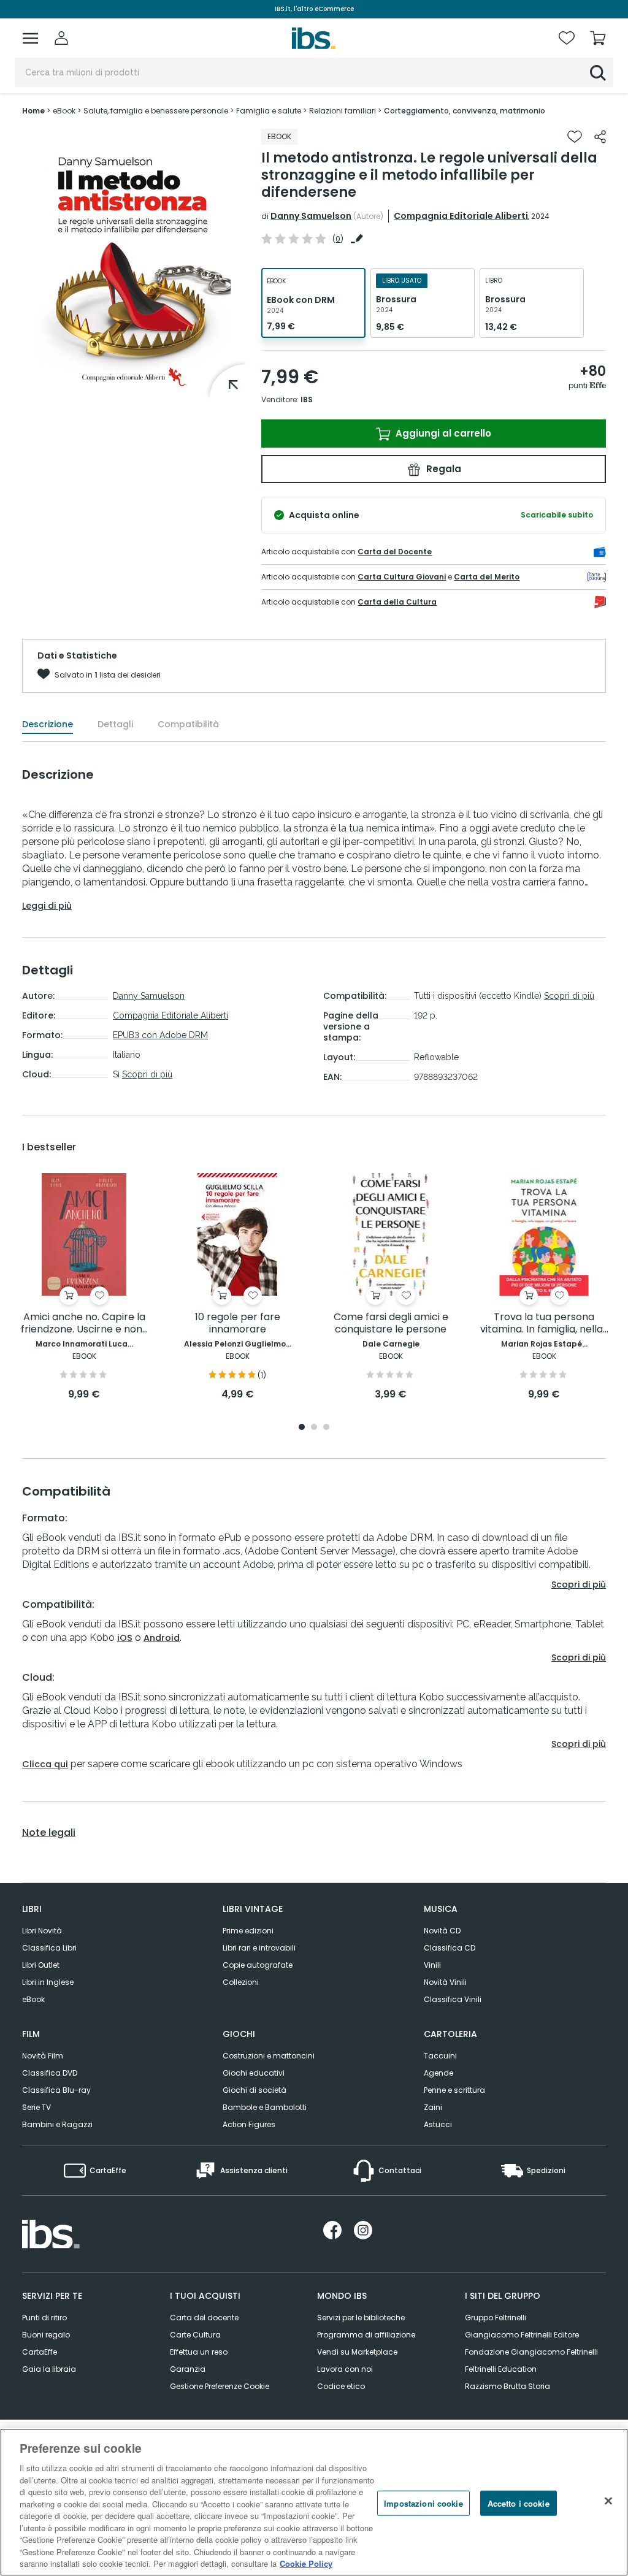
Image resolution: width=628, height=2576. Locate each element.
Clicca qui (45, 1764)
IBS (307, 399)
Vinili (432, 1965)
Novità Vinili (445, 1982)
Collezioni (241, 1982)
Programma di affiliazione (366, 2335)
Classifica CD (450, 1948)
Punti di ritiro (44, 2318)
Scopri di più (147, 1074)
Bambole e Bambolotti (265, 2107)
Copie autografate (258, 1965)
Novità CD (442, 1931)
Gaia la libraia (49, 2369)
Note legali (49, 1833)
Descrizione (48, 724)
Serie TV (36, 2107)
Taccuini (440, 2056)
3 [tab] (326, 1428)
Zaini (433, 2107)
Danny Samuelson (311, 216)
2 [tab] (314, 1428)
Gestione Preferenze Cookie (220, 2386)
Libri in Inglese (48, 1982)
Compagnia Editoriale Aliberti (461, 216)
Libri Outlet (41, 1965)
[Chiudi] (608, 2501)
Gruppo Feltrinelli (496, 2318)
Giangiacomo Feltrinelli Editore (522, 2335)
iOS (125, 1638)
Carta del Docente (395, 552)
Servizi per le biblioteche (361, 2318)
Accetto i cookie (519, 2503)
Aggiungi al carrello (442, 433)
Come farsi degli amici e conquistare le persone (391, 1324)
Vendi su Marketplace (357, 2352)
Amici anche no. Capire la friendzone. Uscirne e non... (84, 1324)
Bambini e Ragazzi (57, 2124)
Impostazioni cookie (423, 2503)
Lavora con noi (345, 2369)
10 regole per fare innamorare (238, 1324)
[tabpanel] (84, 1287)
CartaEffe (40, 2352)
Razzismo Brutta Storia (507, 2386)
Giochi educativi (254, 2073)
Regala (442, 469)
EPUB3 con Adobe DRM (160, 1035)
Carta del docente (204, 2318)
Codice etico (341, 2386)
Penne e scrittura (454, 2090)
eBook (33, 1999)
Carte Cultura (195, 2335)
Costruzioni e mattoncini (269, 2056)
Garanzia (188, 2369)
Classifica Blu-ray (56, 2090)
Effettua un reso (199, 2352)
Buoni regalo (46, 2335)
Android (162, 1638)
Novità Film (43, 2056)
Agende (438, 2073)
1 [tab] (302, 1428)
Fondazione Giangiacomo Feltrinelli (531, 2352)
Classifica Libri (49, 1948)
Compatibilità (188, 724)
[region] (314, 2502)
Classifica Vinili (453, 1999)
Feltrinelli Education (501, 2369)
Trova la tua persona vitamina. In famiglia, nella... (544, 1324)
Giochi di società (255, 2090)
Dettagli (115, 724)
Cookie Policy (306, 2563)
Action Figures (249, 2124)
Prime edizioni (248, 1931)
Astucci (438, 2124)
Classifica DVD (50, 2073)
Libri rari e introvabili (259, 1948)
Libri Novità (42, 1931)
